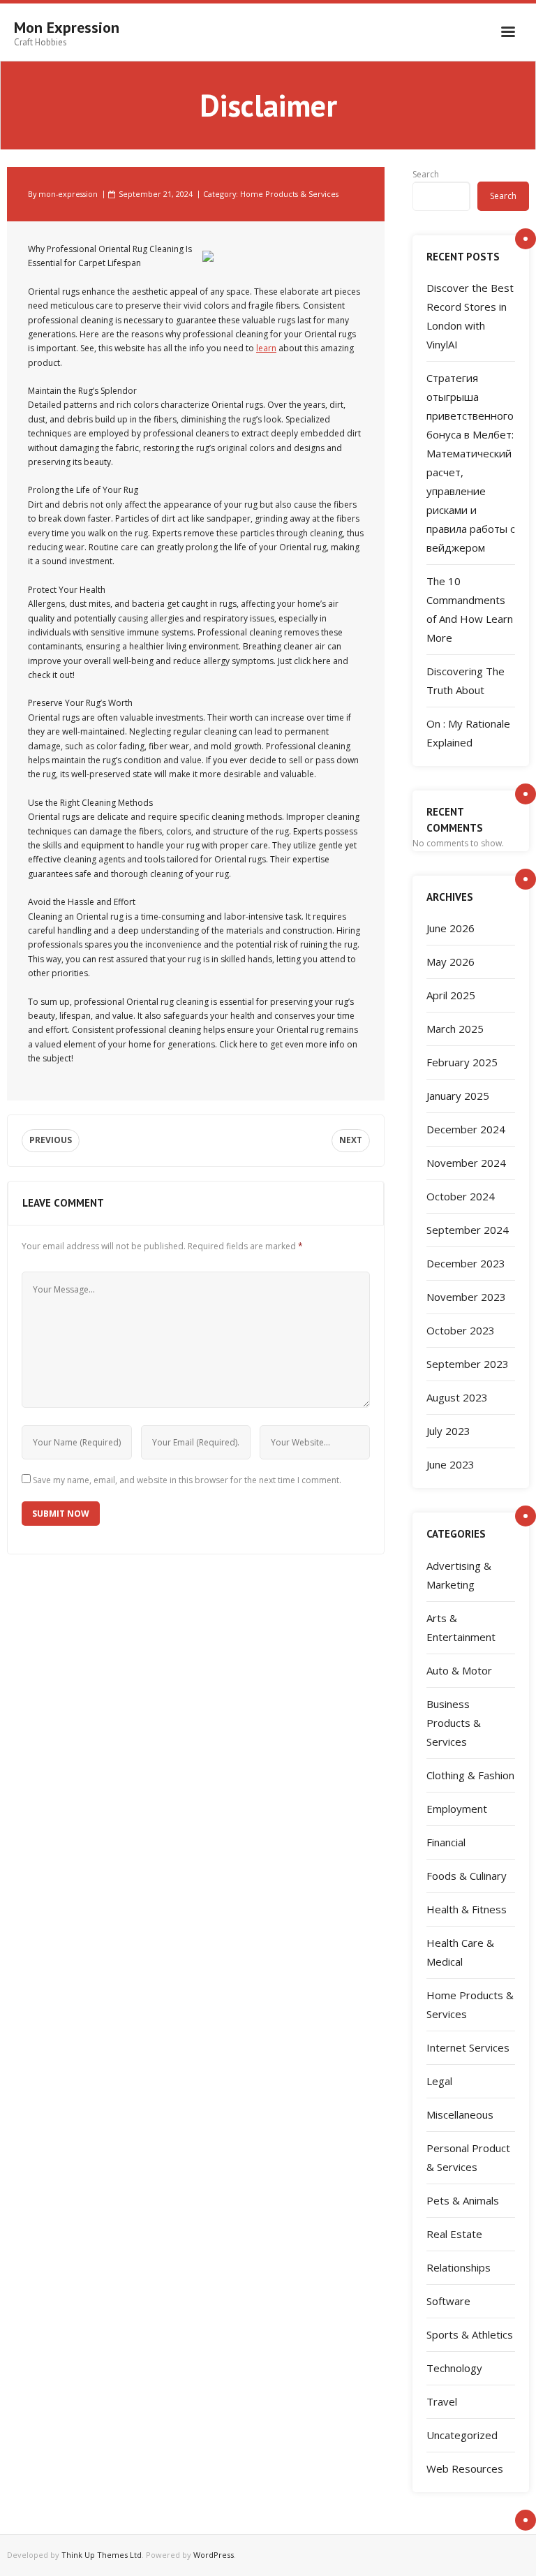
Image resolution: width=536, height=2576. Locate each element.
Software (448, 2301)
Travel (442, 2401)
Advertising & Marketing (459, 1575)
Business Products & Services (454, 1723)
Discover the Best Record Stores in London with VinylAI (470, 316)
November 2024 (466, 1163)
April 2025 (451, 995)
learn (266, 348)
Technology (454, 2368)
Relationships (459, 2267)
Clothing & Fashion (470, 1775)
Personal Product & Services (468, 2157)
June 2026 (451, 928)
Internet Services (468, 2047)
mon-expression (68, 194)
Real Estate (454, 2234)
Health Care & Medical (460, 1952)
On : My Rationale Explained (468, 733)
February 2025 (462, 1062)
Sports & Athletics (470, 2334)
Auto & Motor (459, 1670)
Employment (457, 1809)
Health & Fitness (467, 1909)
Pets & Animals (463, 2200)
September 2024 (468, 1230)
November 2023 (466, 1297)
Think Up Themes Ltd (102, 2555)
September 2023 (468, 1364)
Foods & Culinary (467, 1876)
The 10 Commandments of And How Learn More (470, 609)
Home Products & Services (289, 194)
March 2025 (455, 1029)
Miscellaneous (460, 2114)
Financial (446, 1842)
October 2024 (461, 1196)
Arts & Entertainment (461, 1627)
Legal (439, 2081)
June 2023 (451, 1464)
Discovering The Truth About (466, 680)
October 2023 (461, 1330)
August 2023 (457, 1397)
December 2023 (466, 1263)
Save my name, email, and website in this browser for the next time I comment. (187, 1480)
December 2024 (466, 1129)
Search (426, 174)
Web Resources (465, 2468)
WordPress (214, 2555)
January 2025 (458, 1096)
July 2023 (448, 1431)
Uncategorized (462, 2435)
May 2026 (451, 962)
